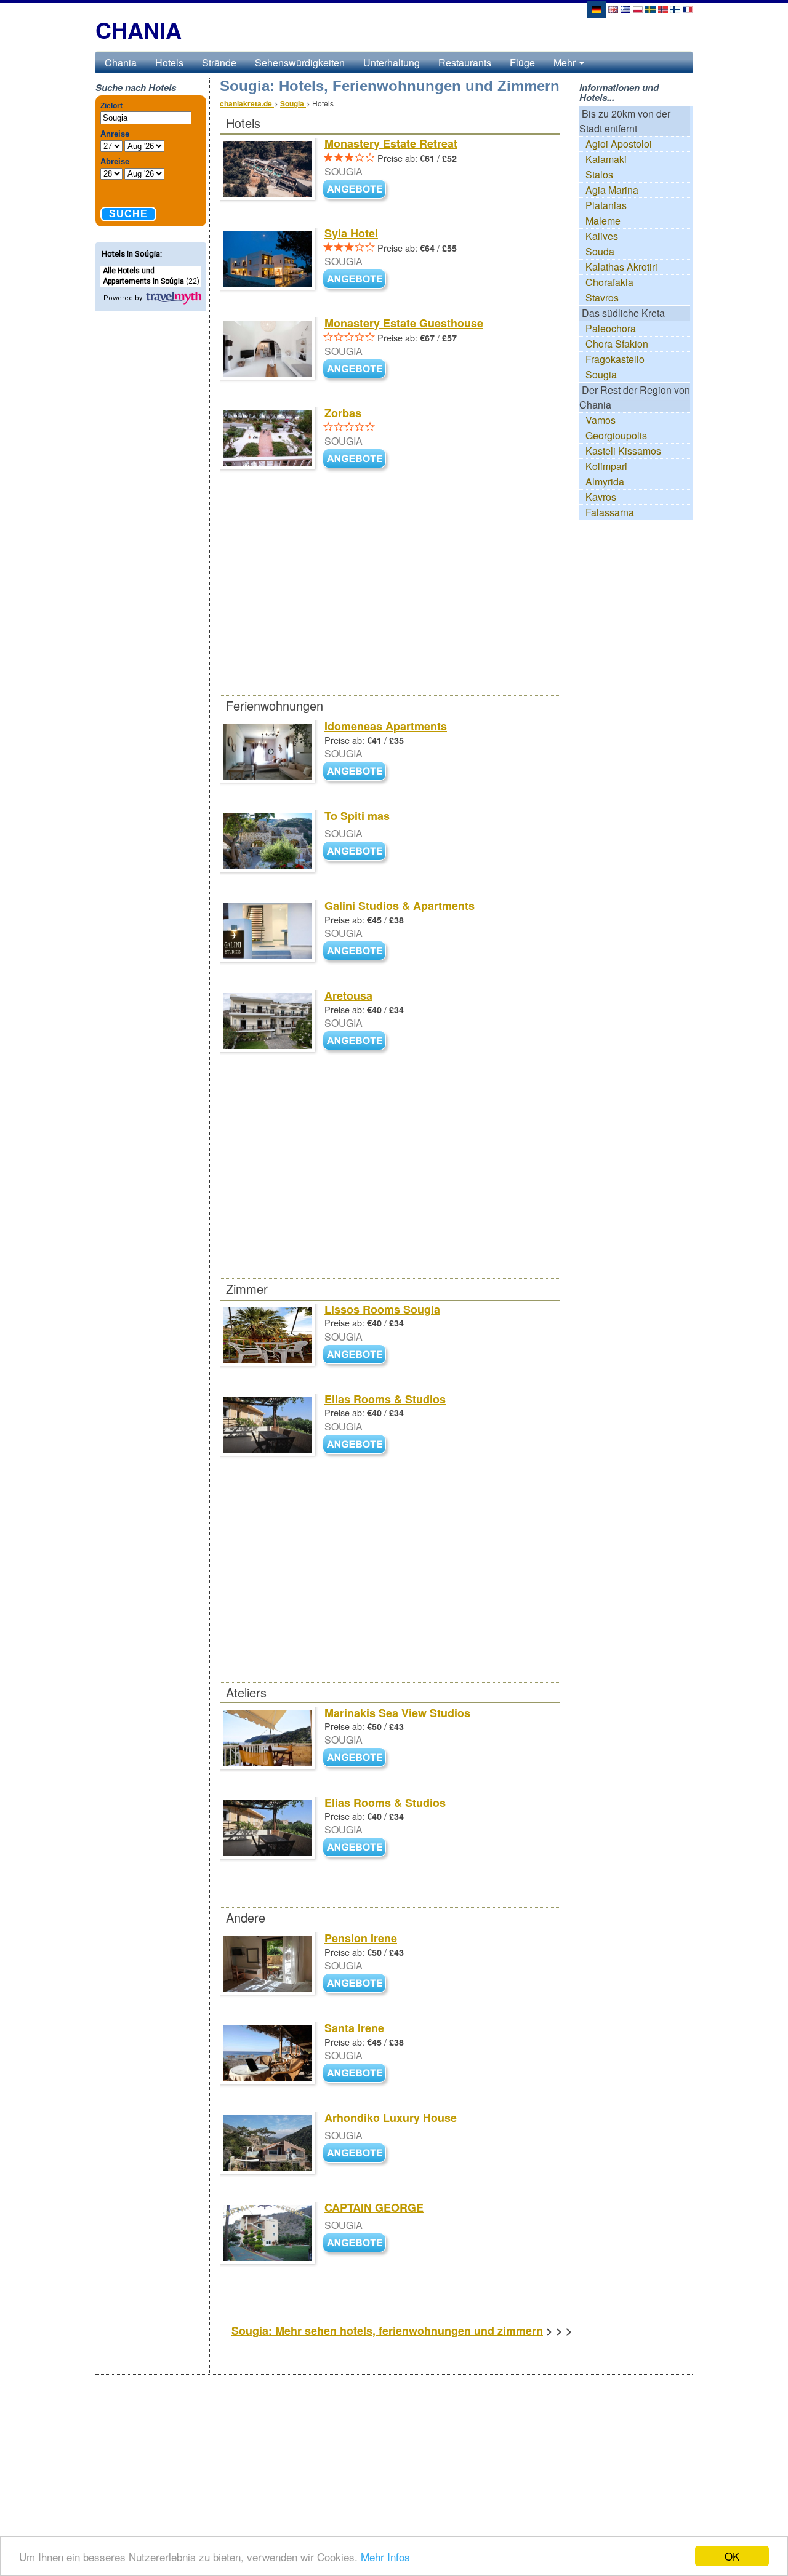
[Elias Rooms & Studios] (357, 1445)
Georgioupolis (616, 435)
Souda (600, 251)
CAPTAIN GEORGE (374, 2207)
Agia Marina (612, 190)
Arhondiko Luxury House (391, 2118)
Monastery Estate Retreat (391, 143)
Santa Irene (354, 2028)
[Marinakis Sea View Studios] (357, 1759)
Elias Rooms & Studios (385, 1399)
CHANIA (139, 30)
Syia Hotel (351, 233)
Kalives (602, 236)
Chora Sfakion (617, 344)
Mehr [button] (566, 62)
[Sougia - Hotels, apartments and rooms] (613, 8)
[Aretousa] (357, 1041)
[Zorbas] (357, 460)
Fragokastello (615, 359)
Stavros (602, 297)
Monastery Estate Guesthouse (404, 323)
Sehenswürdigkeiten (300, 62)
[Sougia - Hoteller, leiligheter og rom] (663, 8)
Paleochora (611, 328)
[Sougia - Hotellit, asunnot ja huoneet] (675, 8)
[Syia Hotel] (357, 280)
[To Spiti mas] (357, 852)
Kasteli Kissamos (623, 451)
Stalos (599, 174)
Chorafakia (609, 282)
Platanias (606, 205)
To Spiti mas (357, 816)
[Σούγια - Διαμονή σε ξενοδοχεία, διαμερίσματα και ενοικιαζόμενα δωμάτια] (625, 8)
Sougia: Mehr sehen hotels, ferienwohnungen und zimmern (387, 2331)
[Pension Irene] (357, 1984)
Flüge (522, 62)
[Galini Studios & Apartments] (357, 951)
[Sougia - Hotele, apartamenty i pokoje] (638, 8)
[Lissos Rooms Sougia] (357, 1355)
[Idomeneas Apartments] (357, 772)
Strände (219, 62)
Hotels (169, 62)
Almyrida (605, 481)
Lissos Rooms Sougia (382, 1309)
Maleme (603, 221)
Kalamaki (606, 159)
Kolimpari (606, 466)
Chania (121, 62)
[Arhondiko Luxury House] (357, 2154)
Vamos (601, 420)
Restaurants (465, 62)
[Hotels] (174, 297)
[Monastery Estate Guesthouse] (357, 370)
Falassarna (610, 512)
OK (732, 2556)
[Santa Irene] (357, 2074)
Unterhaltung (392, 62)
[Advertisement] (389, 604)
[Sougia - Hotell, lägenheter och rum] (650, 8)
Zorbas (343, 413)
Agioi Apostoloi (619, 144)
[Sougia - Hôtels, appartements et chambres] (688, 8)
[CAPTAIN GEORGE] (357, 2243)
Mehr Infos (385, 2557)
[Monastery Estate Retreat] (357, 190)
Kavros (601, 497)
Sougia (601, 374)
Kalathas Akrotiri (621, 267)
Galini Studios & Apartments (400, 906)
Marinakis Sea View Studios (397, 1713)
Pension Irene (361, 1938)
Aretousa (348, 995)
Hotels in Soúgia (131, 254)
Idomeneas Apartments (386, 726)
